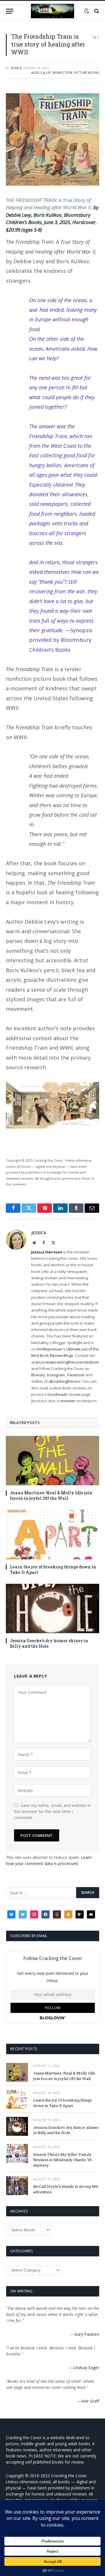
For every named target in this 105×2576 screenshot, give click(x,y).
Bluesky (38, 1375)
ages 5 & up (41, 72)
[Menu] (10, 11)
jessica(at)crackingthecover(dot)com (67, 1362)
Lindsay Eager (86, 2368)
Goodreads (57, 1394)
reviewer (67, 1401)
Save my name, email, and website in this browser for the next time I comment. (52, 1811)
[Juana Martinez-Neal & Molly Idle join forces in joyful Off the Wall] (52, 1461)
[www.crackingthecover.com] (52, 11)
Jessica (16, 68)
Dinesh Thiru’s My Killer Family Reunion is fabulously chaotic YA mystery (63, 2160)
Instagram (56, 1375)
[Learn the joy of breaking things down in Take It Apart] (52, 1534)
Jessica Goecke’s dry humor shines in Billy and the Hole (66, 2130)
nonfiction (62, 72)
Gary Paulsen (87, 2334)
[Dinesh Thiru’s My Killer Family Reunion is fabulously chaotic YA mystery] (17, 2153)
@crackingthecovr (65, 1381)
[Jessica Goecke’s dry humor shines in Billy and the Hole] (52, 1608)
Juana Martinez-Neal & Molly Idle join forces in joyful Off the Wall (51, 1495)
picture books (87, 72)
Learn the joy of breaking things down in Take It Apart (63, 2103)
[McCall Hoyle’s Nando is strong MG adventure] (17, 2186)
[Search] (96, 11)
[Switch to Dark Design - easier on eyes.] (87, 11)
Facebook (76, 1375)
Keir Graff (90, 2401)
